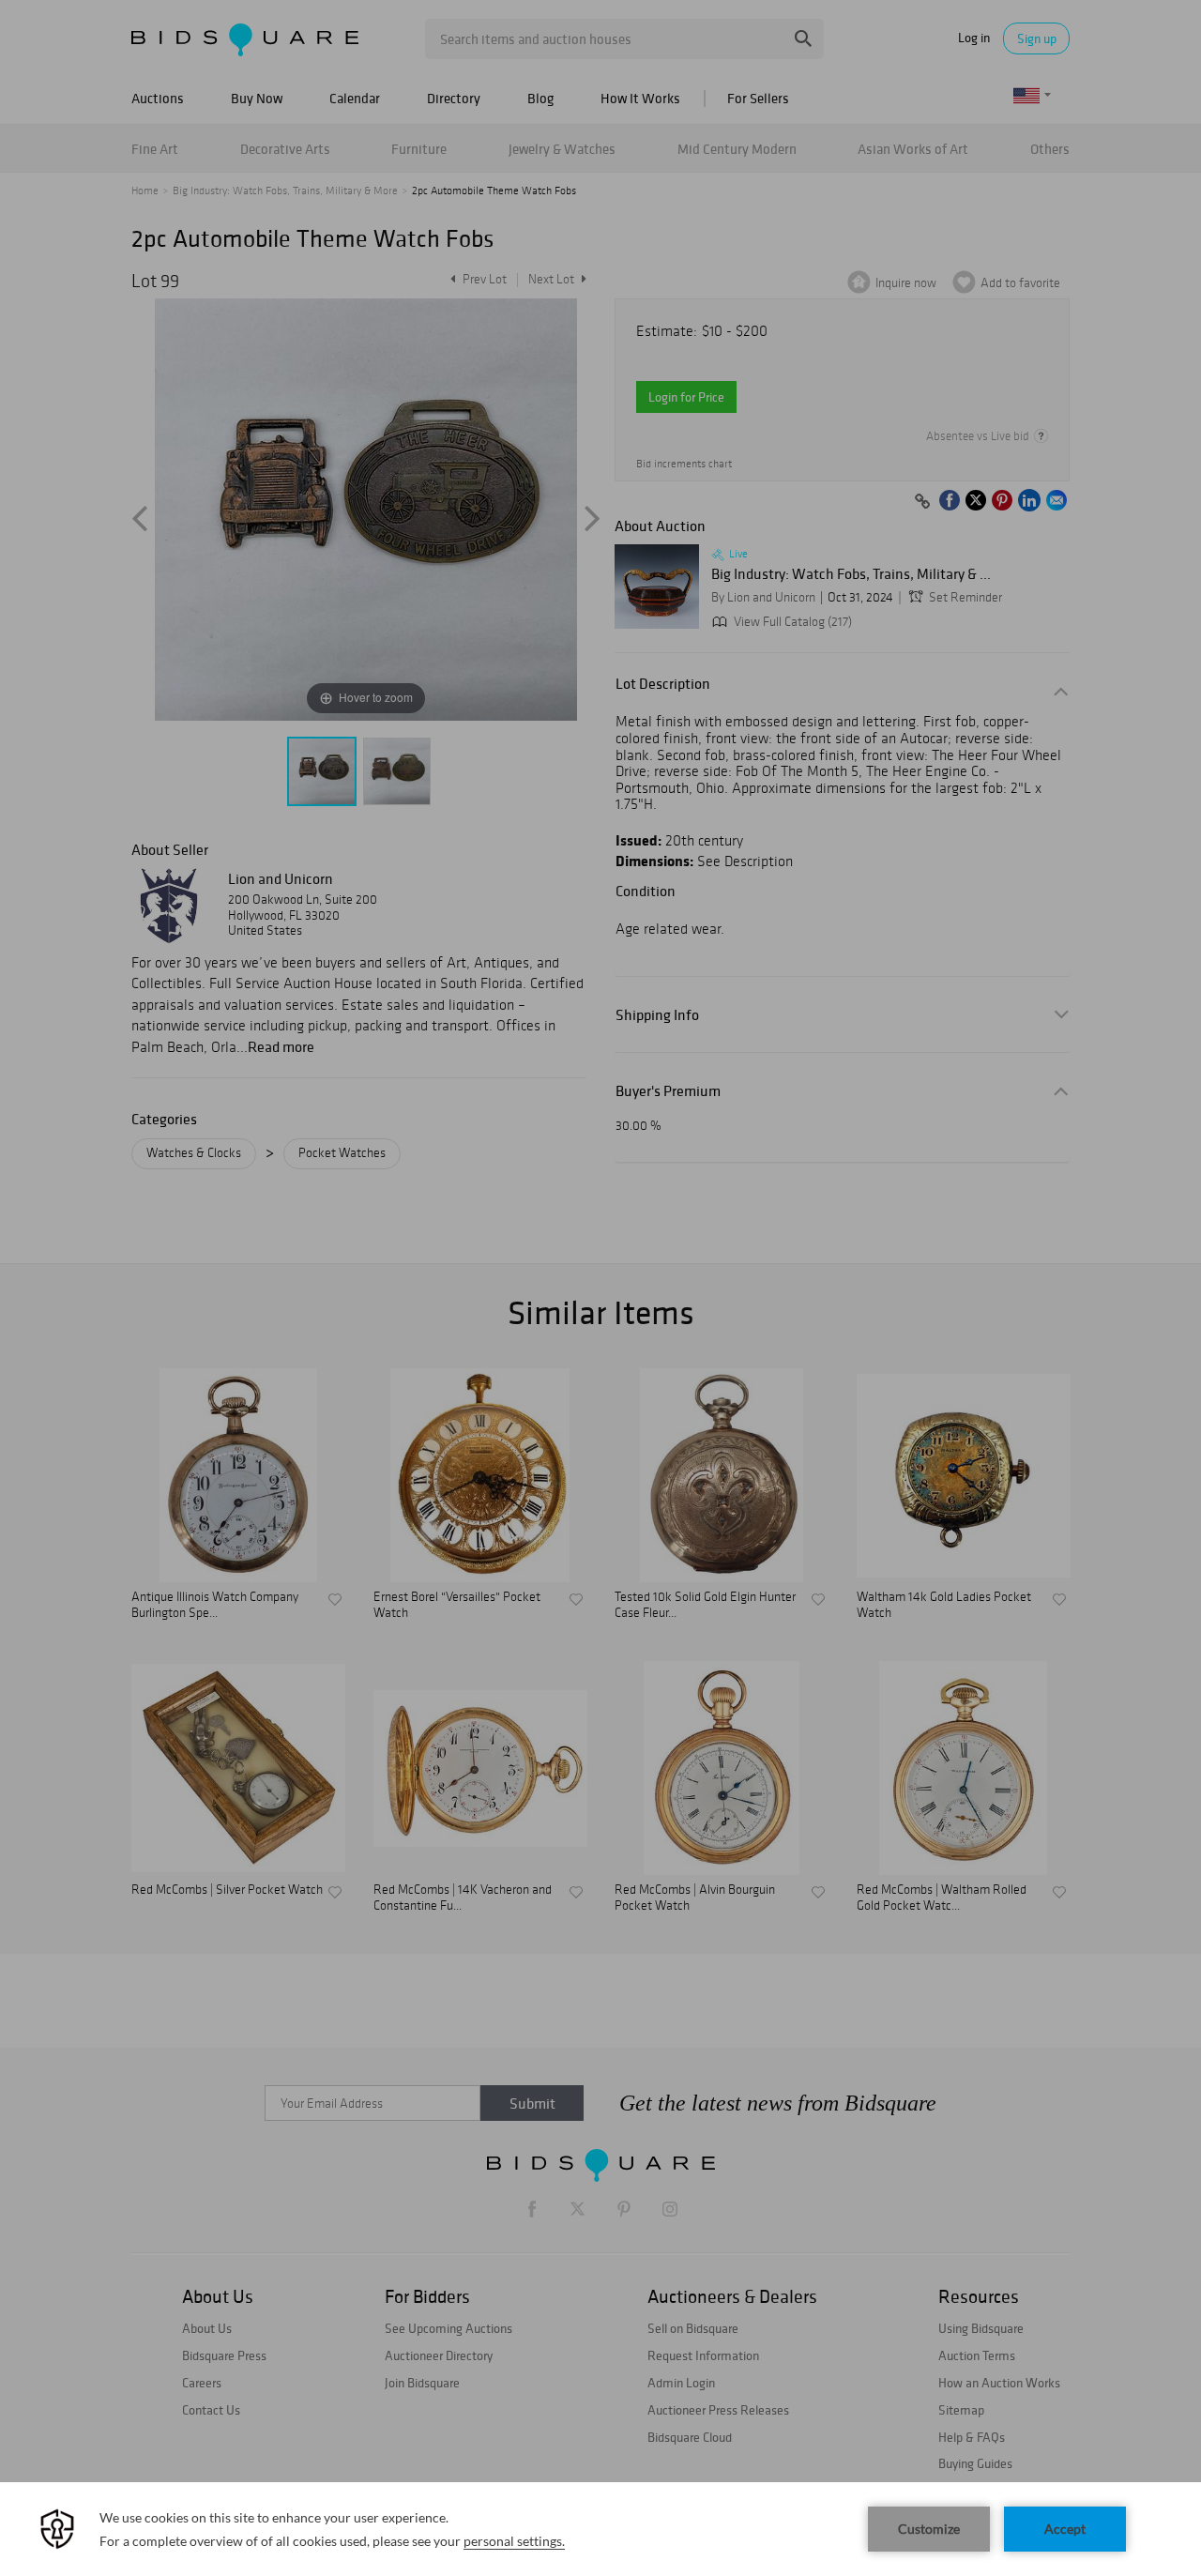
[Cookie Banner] (600, 2529)
